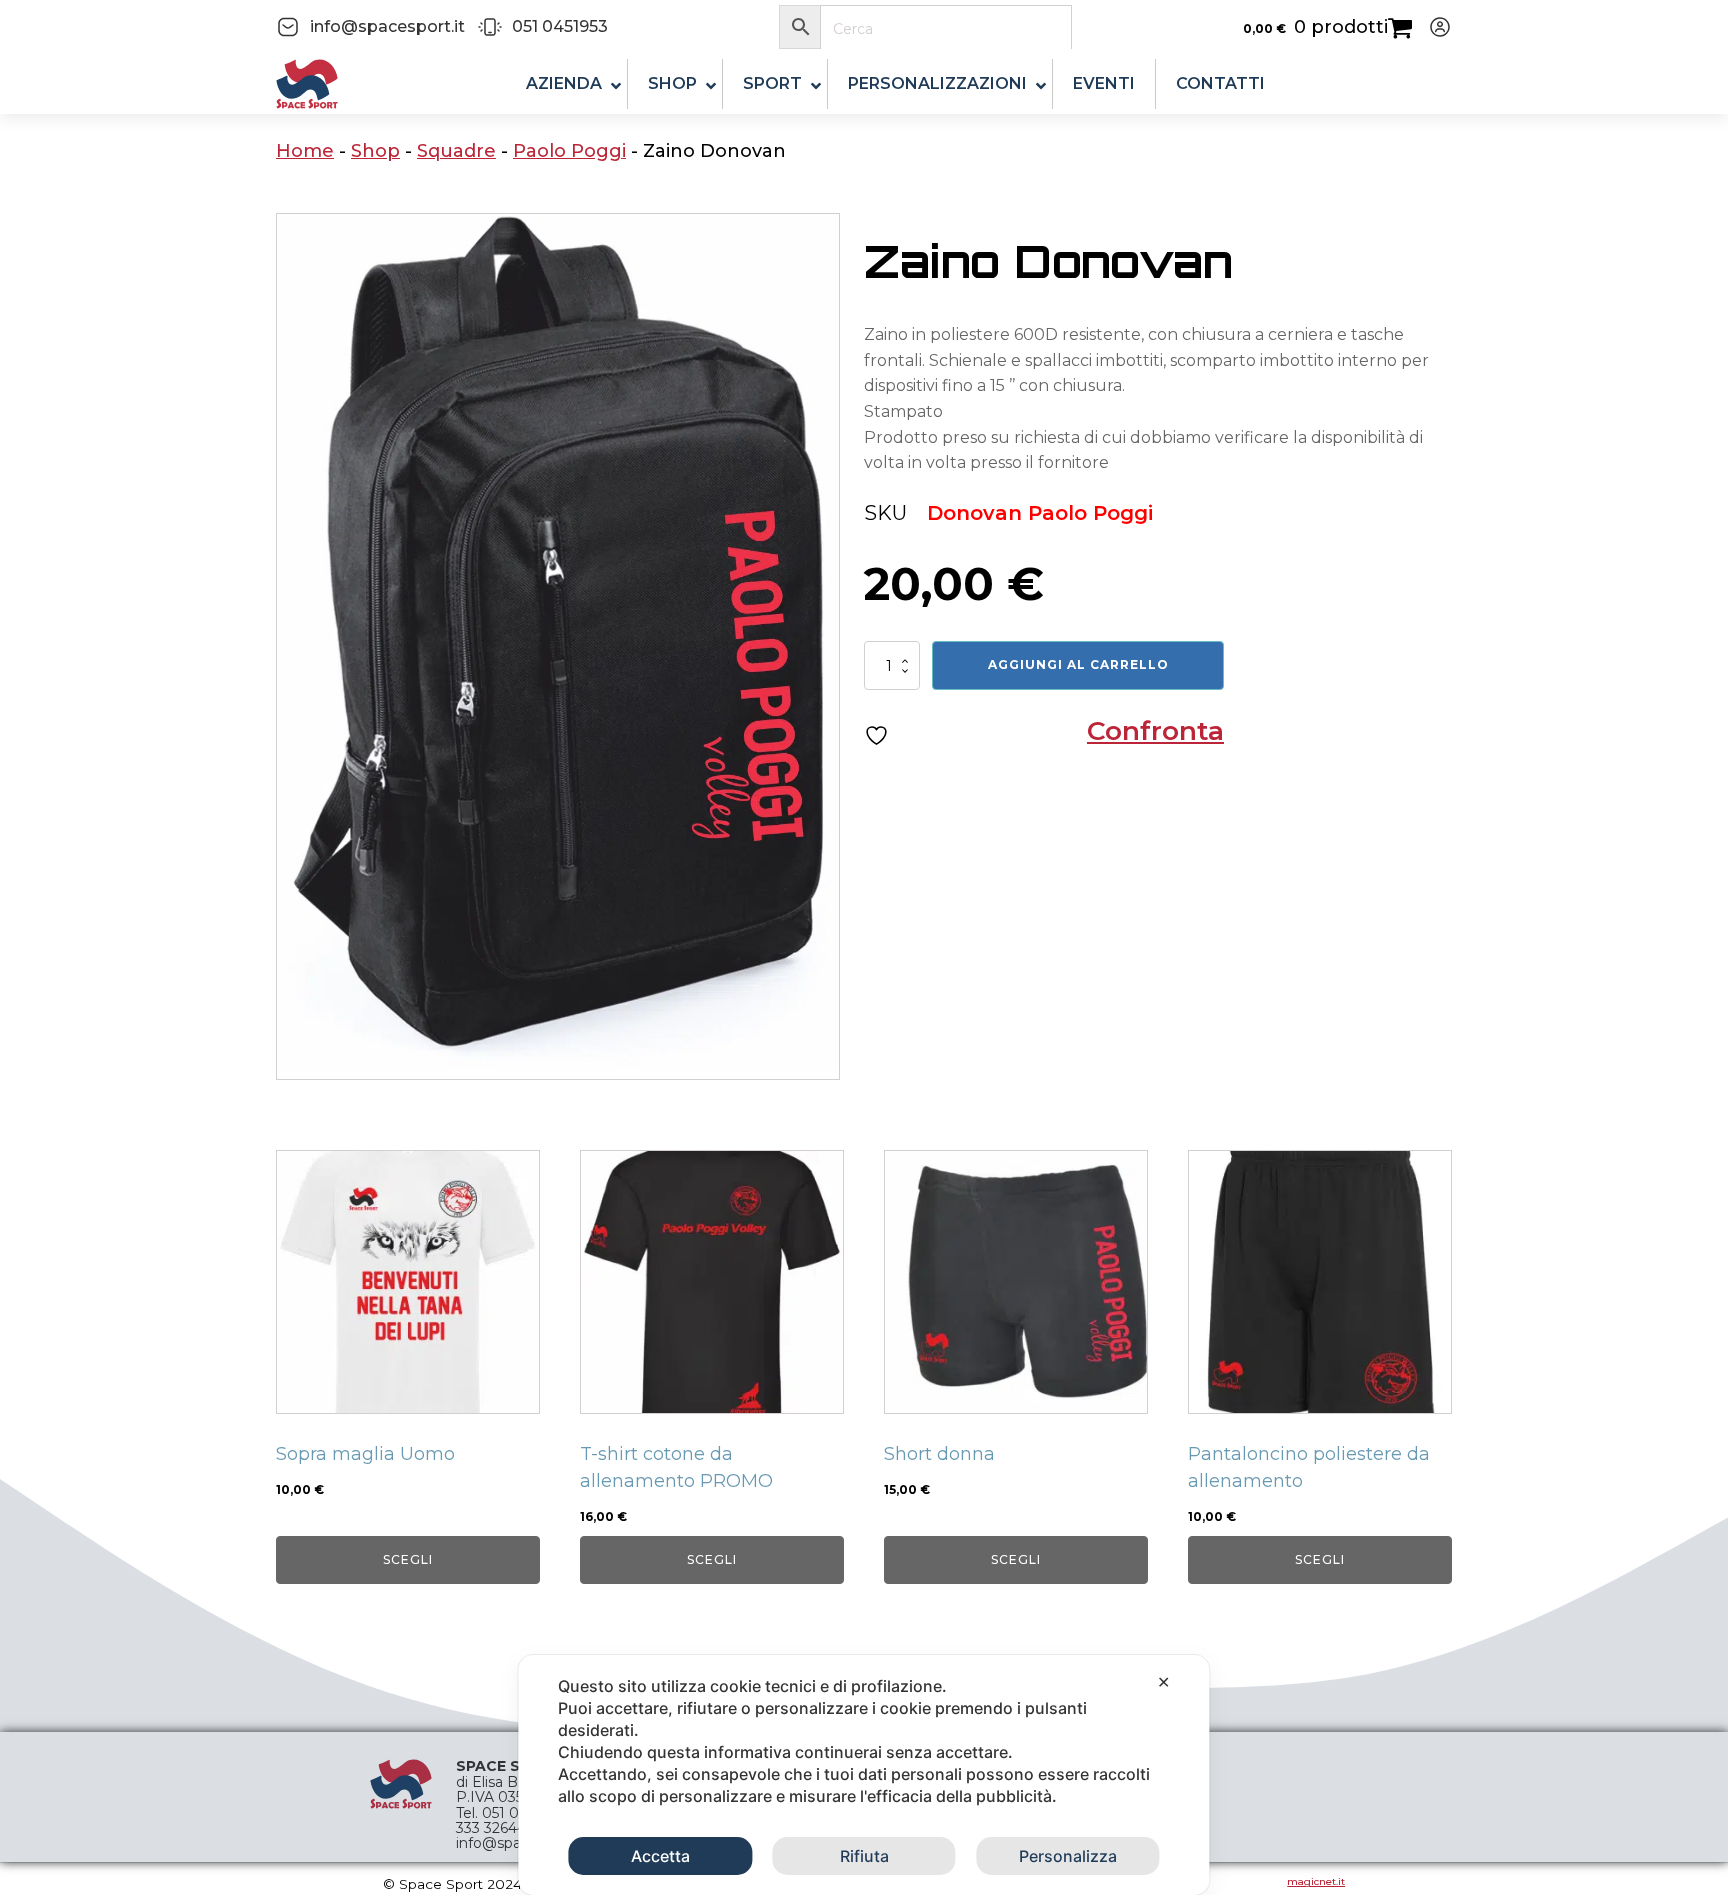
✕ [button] (1163, 1682)
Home (305, 151)
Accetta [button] (660, 1856)
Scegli (408, 1559)
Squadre (456, 151)
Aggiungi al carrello (1078, 664)
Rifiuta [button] (864, 1856)
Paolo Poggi (569, 151)
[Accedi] (1432, 27)
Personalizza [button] (1068, 1856)
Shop (375, 151)
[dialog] (863, 1775)
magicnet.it (1316, 1881)
